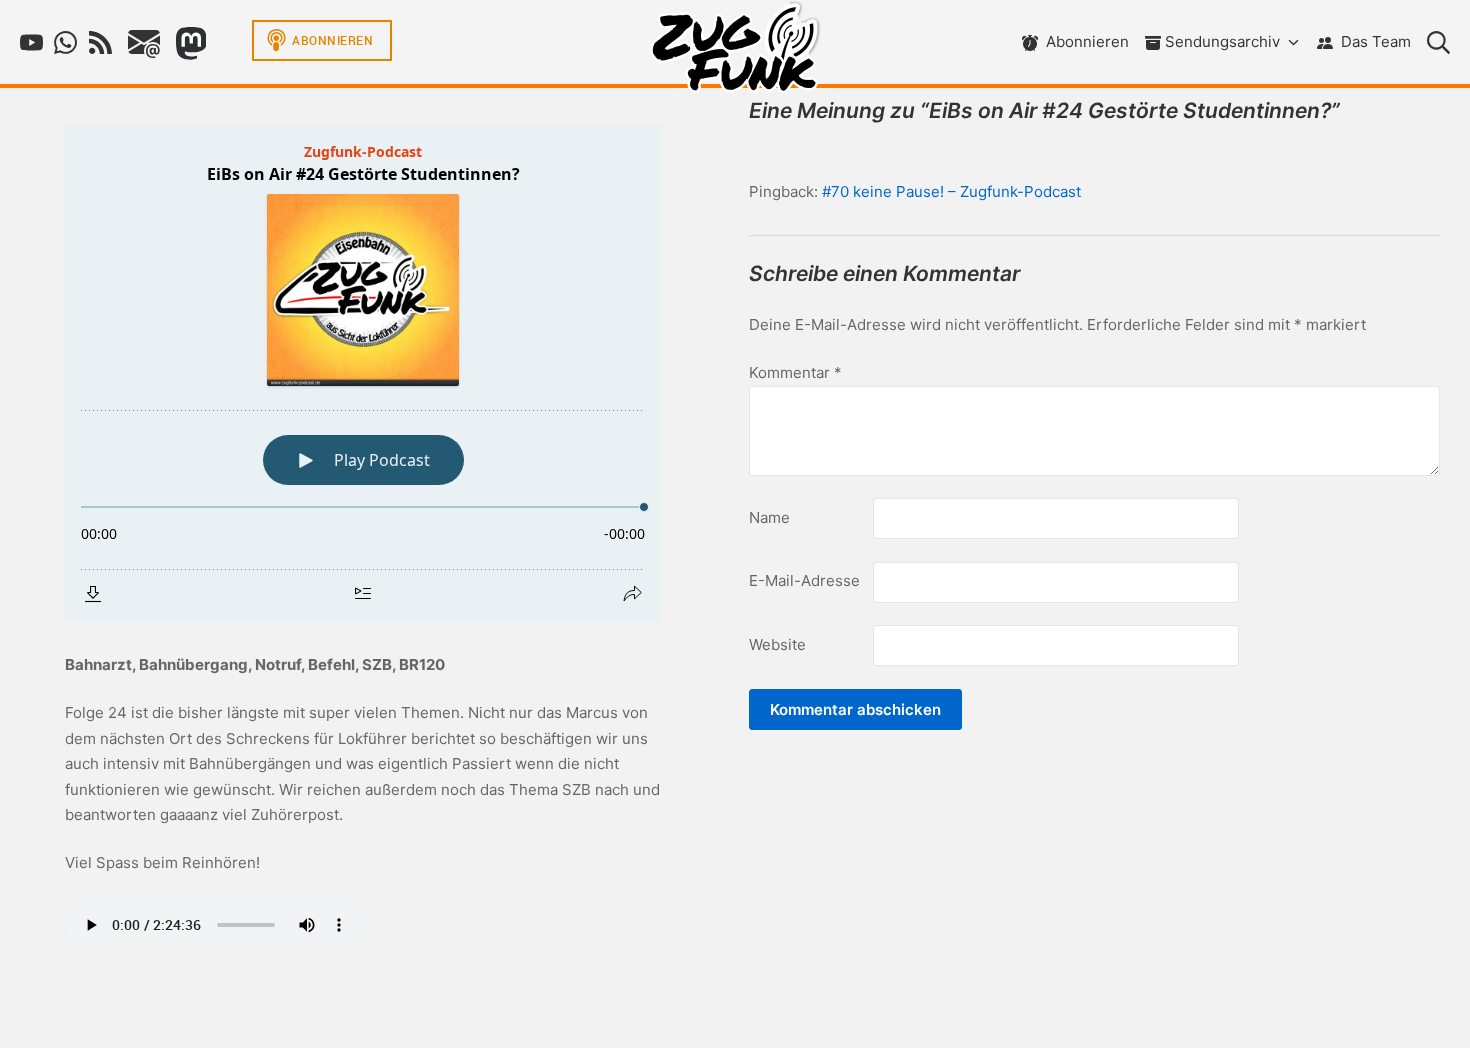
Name (769, 517)
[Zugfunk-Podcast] (735, 52)
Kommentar (795, 372)
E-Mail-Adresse (804, 580)
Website (777, 644)
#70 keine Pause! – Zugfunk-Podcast (951, 191)
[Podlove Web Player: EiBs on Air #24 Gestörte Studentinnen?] (363, 373)
